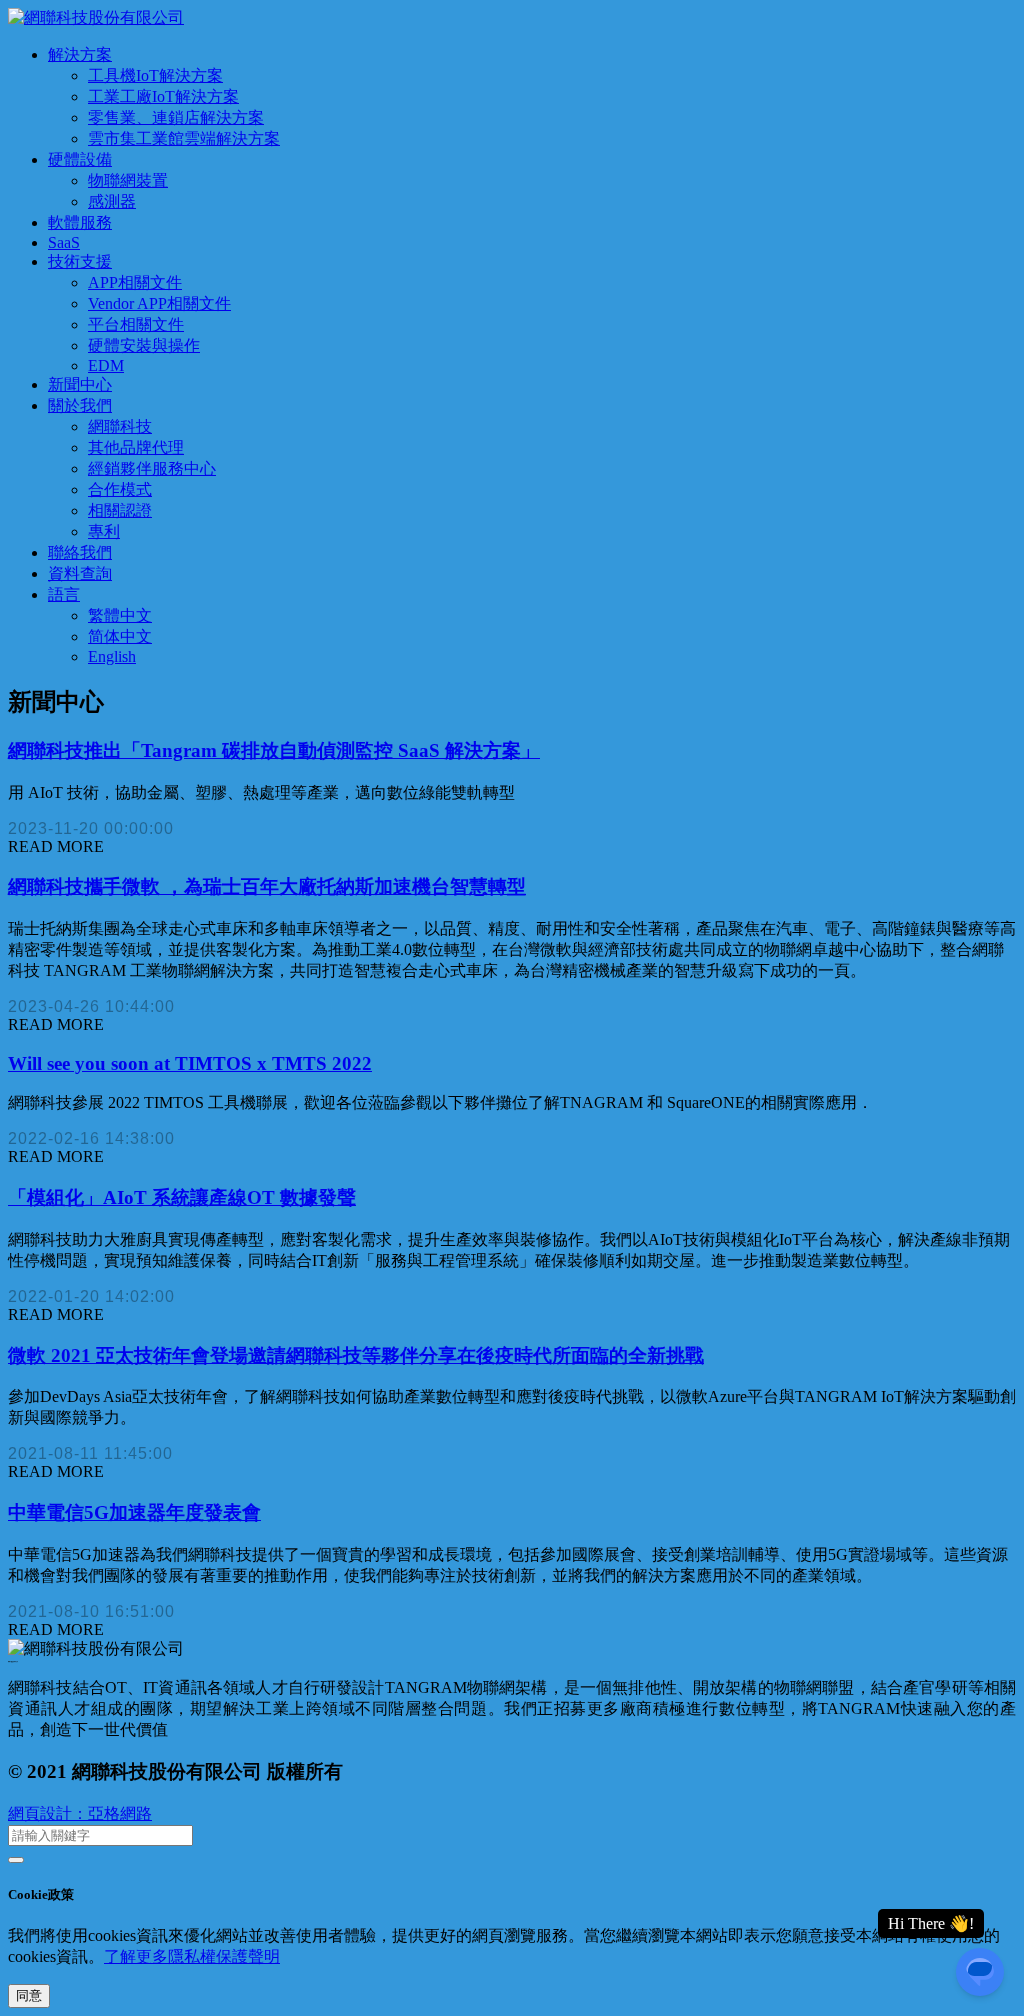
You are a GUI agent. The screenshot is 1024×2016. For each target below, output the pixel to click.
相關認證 (120, 510)
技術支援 (80, 261)
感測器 (112, 201)
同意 (29, 1995)
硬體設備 (80, 159)
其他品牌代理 (136, 447)
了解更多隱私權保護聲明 (192, 1956)
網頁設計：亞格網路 (80, 1813)
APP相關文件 (135, 282)
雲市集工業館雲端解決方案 (184, 138)
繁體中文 (120, 615)
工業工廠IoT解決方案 (163, 96)
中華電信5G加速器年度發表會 (134, 1512)
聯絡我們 (80, 552)
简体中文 (120, 636)
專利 (104, 531)
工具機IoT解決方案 (155, 75)
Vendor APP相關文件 (159, 303)
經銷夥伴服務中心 (152, 468)
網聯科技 (120, 426)
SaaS (64, 242)
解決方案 (80, 54)
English (112, 656)
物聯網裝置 (128, 180)
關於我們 (80, 405)
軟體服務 (80, 222)
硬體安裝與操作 (144, 345)
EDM (106, 365)
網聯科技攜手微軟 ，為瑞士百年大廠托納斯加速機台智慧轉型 (267, 886)
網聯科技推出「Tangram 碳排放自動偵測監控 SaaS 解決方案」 (274, 750)
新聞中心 (80, 384)
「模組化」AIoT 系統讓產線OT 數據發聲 (182, 1197)
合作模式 (120, 489)
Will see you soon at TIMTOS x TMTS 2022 (190, 1063)
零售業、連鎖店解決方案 (176, 117)
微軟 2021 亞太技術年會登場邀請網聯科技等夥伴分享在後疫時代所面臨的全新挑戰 (356, 1355)
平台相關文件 (136, 324)
